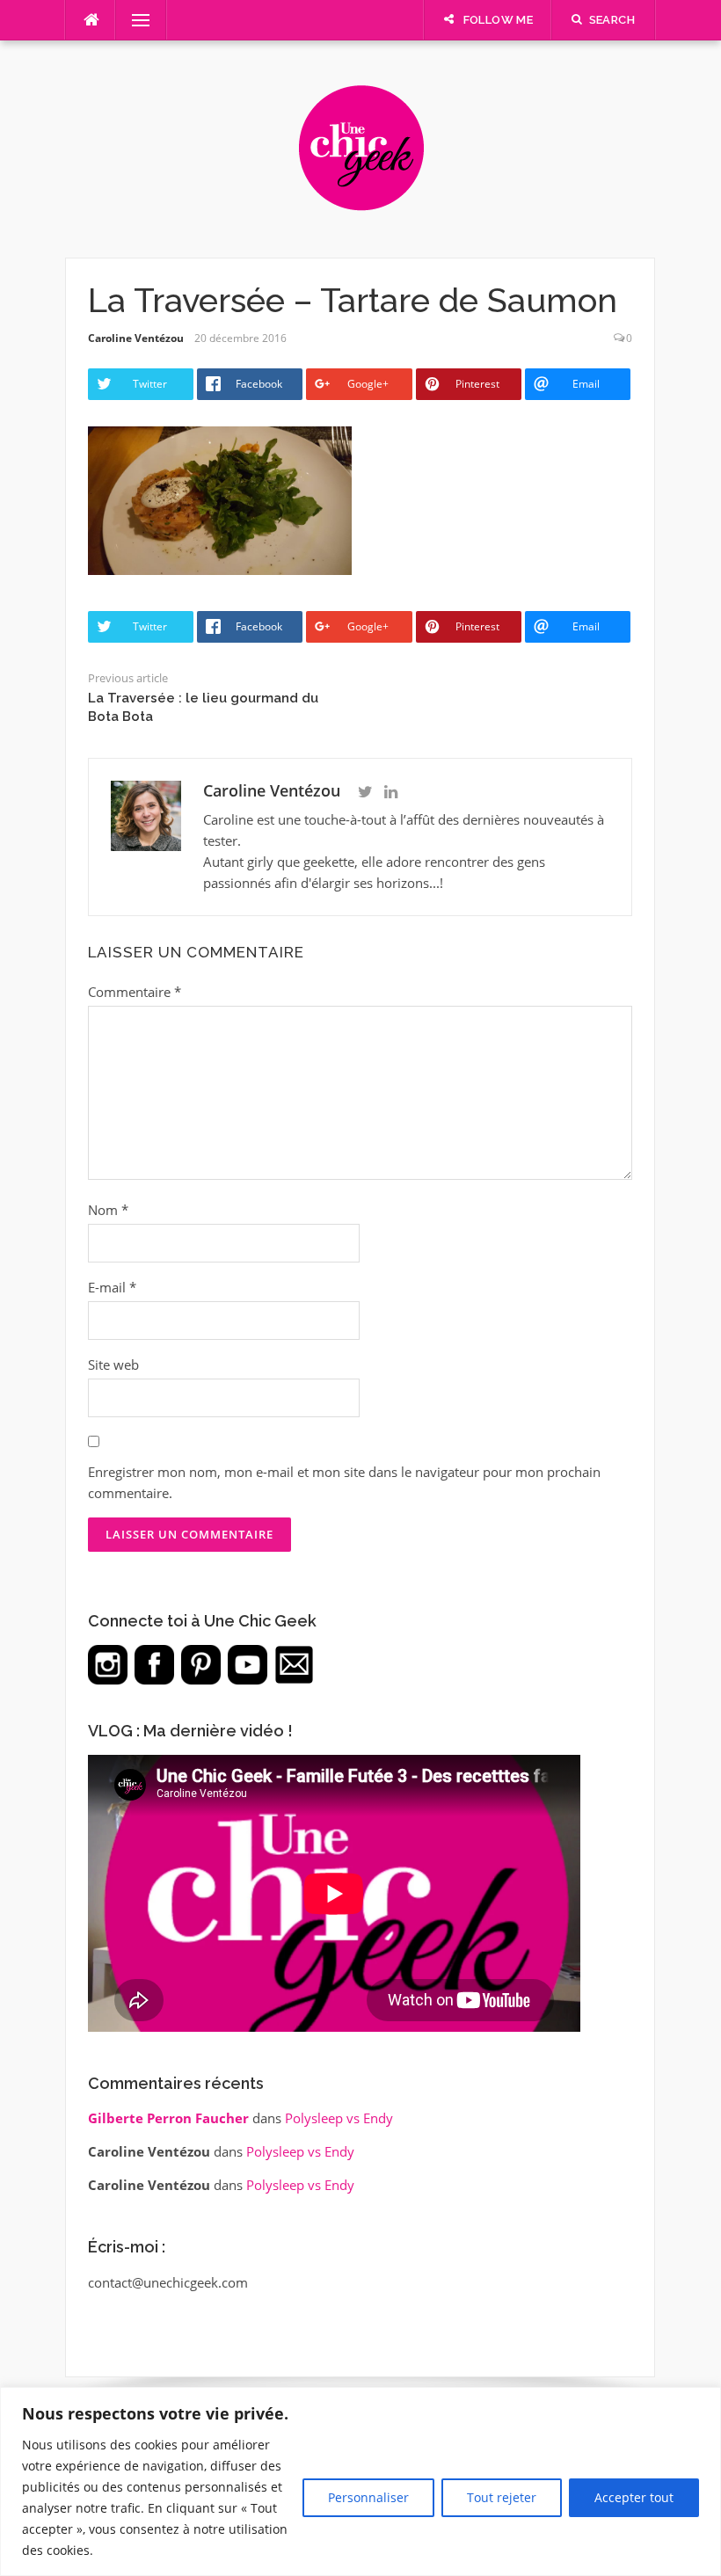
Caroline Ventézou (136, 338)
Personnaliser (368, 2497)
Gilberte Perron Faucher (168, 2118)
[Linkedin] (391, 792)
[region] (360, 2481)
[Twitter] (365, 792)
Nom (108, 1210)
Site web (113, 1364)
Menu (134, 20)
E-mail (112, 1287)
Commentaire (135, 992)
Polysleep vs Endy (339, 2118)
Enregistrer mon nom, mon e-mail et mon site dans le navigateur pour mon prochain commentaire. (344, 1482)
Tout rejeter (502, 2497)
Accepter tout (634, 2497)
